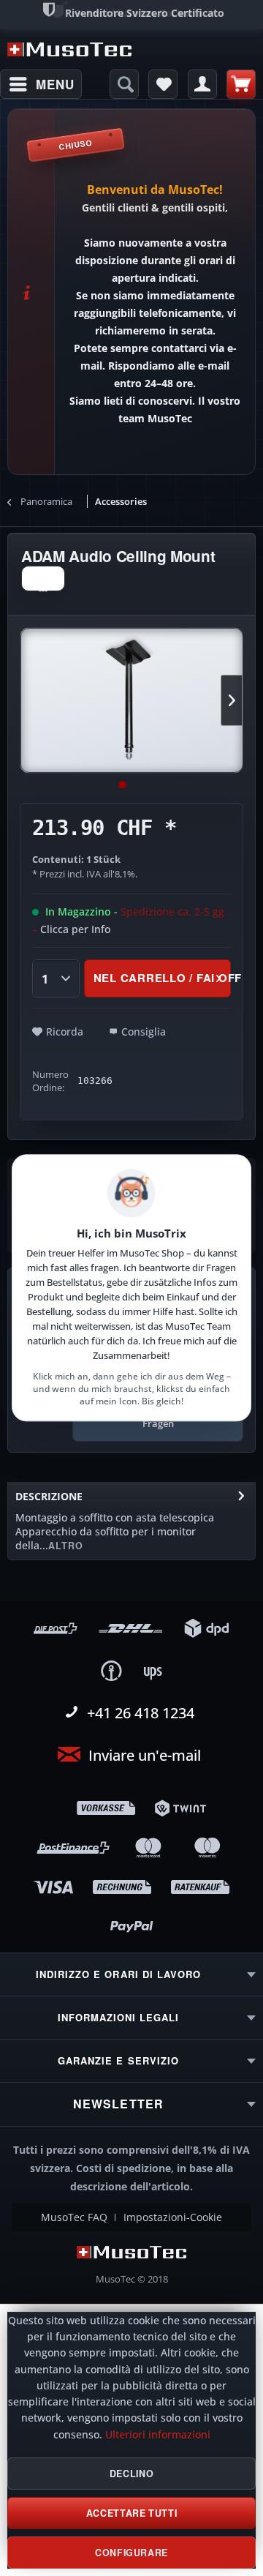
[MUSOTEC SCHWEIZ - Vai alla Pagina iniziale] (69, 49)
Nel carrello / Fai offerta (162, 978)
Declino (131, 2474)
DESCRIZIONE (49, 1496)
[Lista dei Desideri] (163, 84)
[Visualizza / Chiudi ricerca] (124, 84)
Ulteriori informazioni (158, 2435)
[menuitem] (41, 84)
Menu (55, 84)
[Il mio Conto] (202, 84)
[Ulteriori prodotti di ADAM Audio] (43, 579)
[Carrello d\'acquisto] (241, 84)
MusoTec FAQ (74, 2217)
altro (66, 1546)
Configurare (131, 2553)
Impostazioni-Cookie (173, 2217)
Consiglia (144, 1031)
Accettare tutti (131, 2513)
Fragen (158, 1423)
